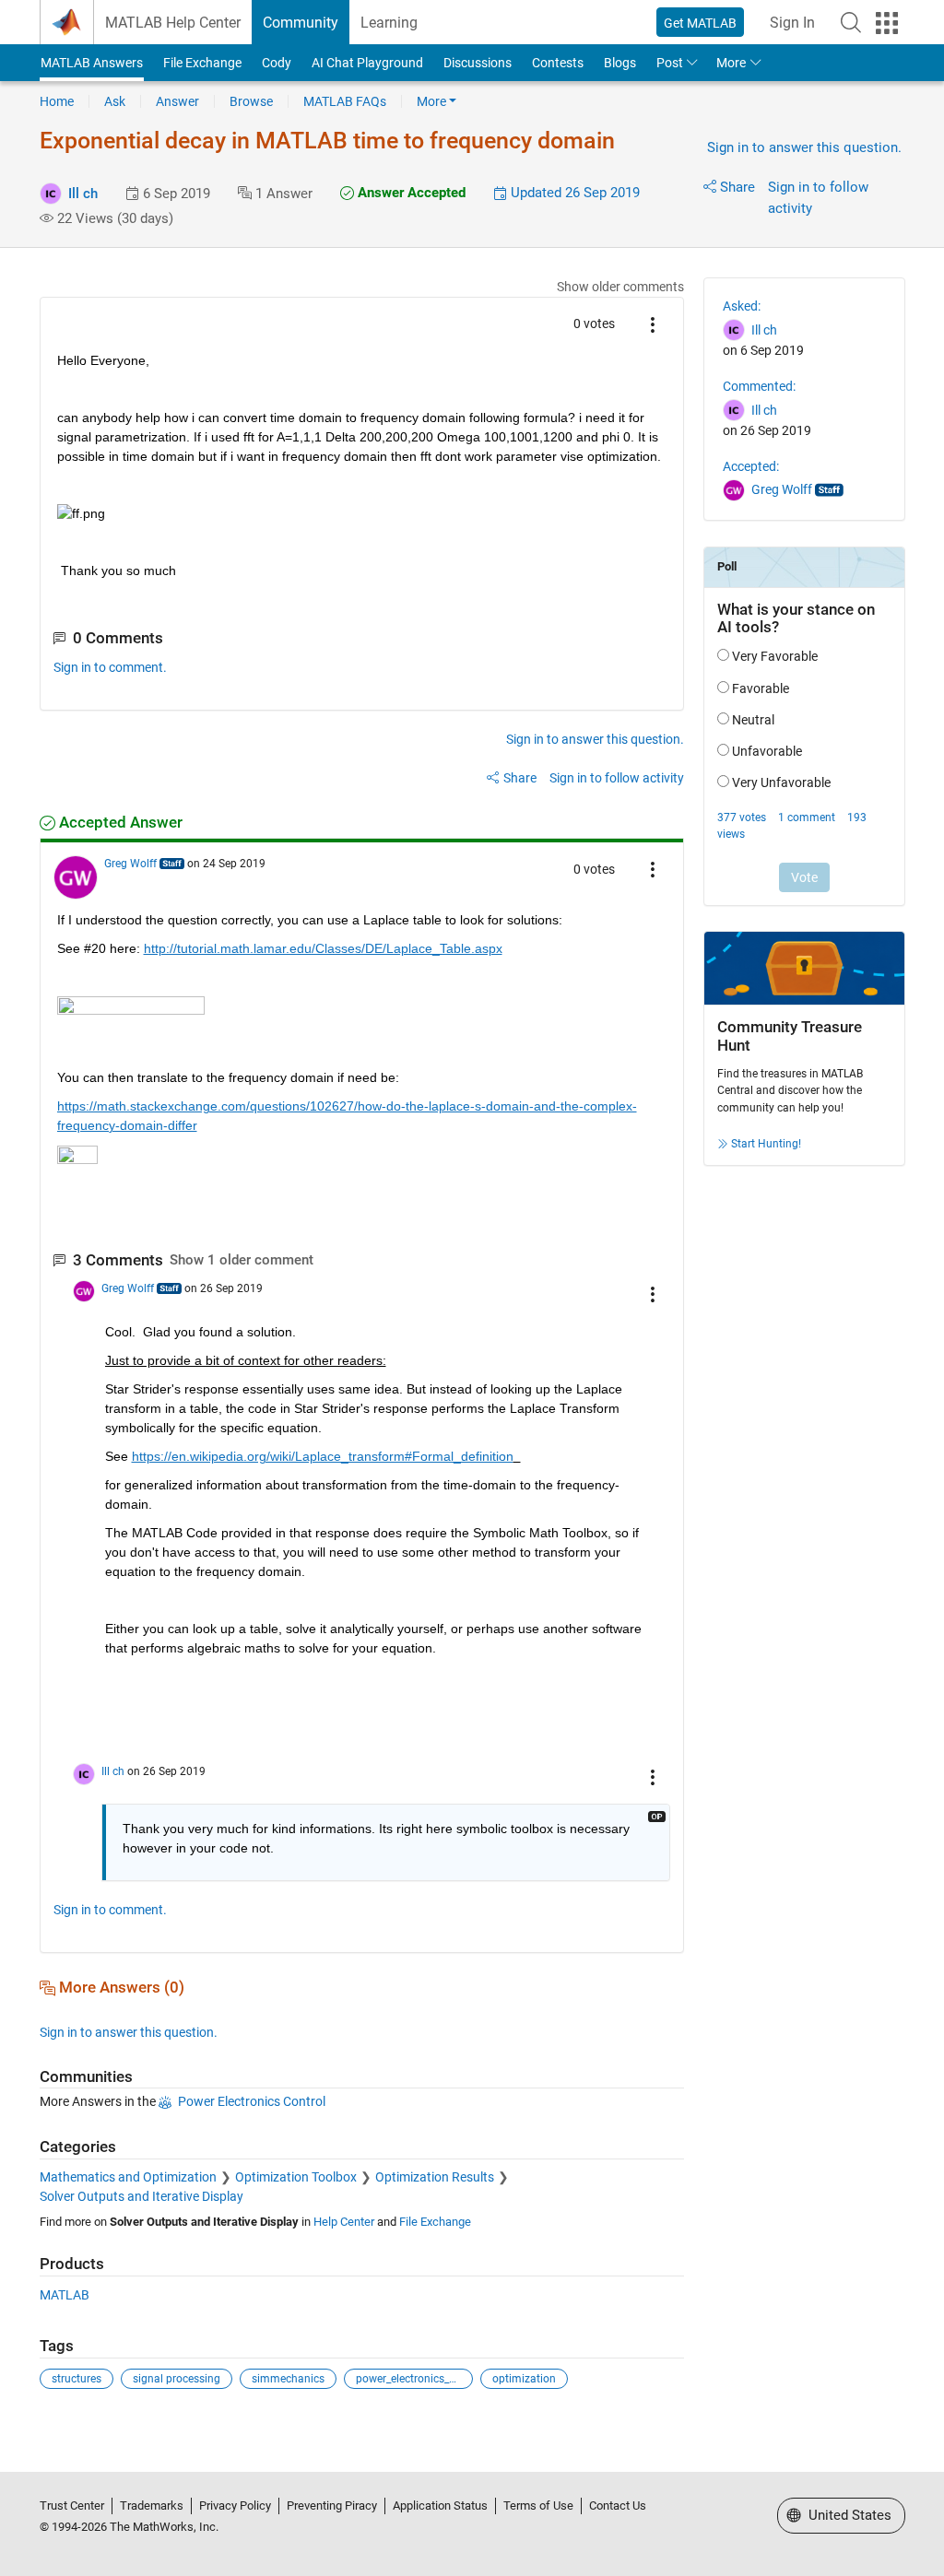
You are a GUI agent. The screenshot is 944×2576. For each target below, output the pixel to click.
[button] (851, 22)
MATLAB (65, 2295)
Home (57, 101)
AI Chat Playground (367, 63)
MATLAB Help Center (173, 23)
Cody (277, 63)
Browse (251, 101)
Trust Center (72, 2505)
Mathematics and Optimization (128, 2177)
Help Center (344, 2222)
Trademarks (152, 2505)
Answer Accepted (410, 193)
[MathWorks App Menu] (887, 23)
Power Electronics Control (252, 2101)
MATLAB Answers (92, 63)
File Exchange (202, 63)
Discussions (478, 63)
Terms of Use (538, 2505)
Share (737, 187)
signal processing (177, 2379)
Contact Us (618, 2505)
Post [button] (670, 63)
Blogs (620, 63)
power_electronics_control (414, 2379)
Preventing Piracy (332, 2505)
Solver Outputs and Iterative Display (142, 2196)
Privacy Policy (235, 2505)
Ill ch (83, 194)
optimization (524, 2379)
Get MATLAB (700, 23)
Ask (115, 101)
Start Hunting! (766, 1144)
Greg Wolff (130, 864)
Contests (558, 63)
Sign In (792, 23)
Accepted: (751, 466)
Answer (177, 101)
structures (77, 2379)
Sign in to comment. (110, 667)
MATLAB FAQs (345, 101)
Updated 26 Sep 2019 (573, 193)
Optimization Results (435, 2177)
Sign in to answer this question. (804, 147)
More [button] (731, 63)
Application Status (440, 2505)
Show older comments (620, 287)
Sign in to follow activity (617, 778)
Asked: (742, 306)
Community (301, 23)
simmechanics (288, 2379)
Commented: (759, 386)
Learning (389, 23)
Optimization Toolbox (296, 2177)
